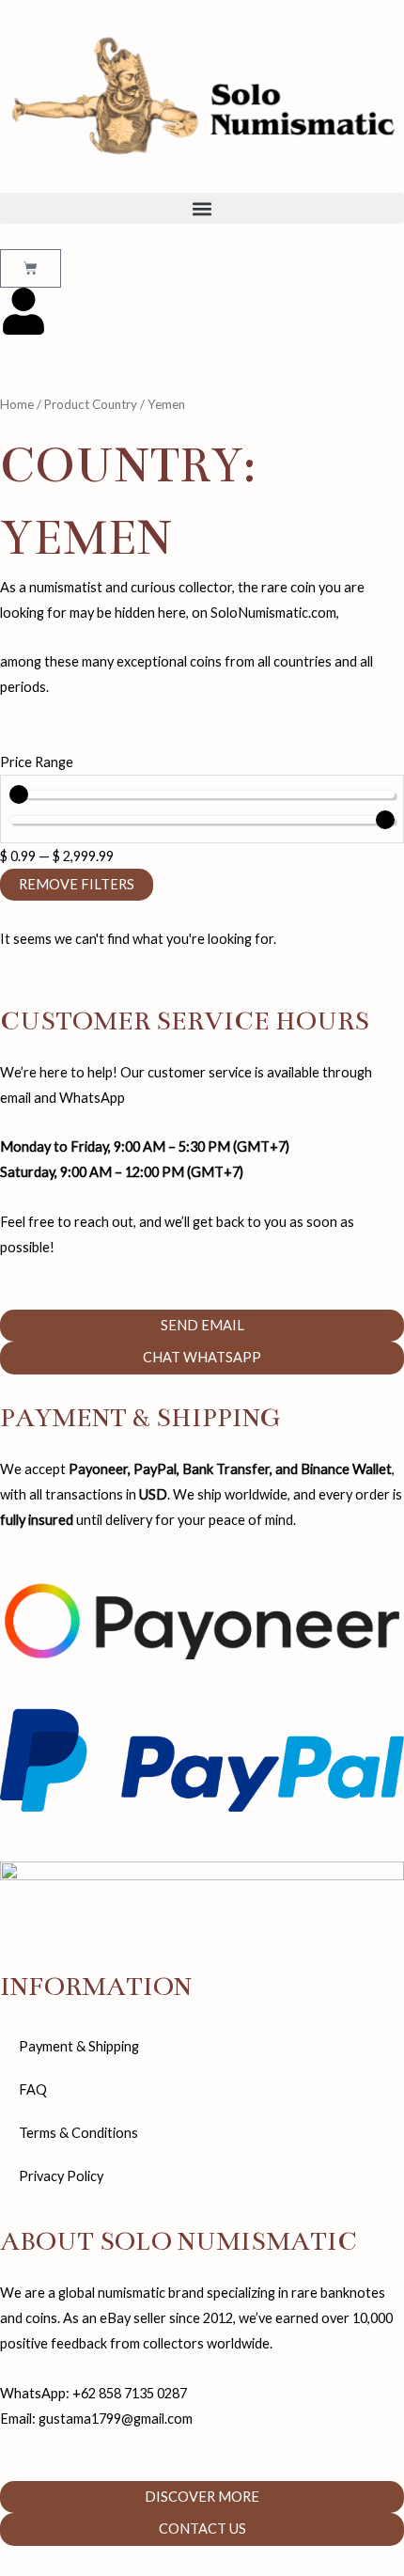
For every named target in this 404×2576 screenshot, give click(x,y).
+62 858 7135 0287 (130, 2393)
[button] (202, 208)
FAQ (33, 2089)
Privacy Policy (61, 2176)
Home (17, 404)
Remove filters (77, 884)
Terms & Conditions (78, 2133)
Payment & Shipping (79, 2046)
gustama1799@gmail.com (116, 2419)
